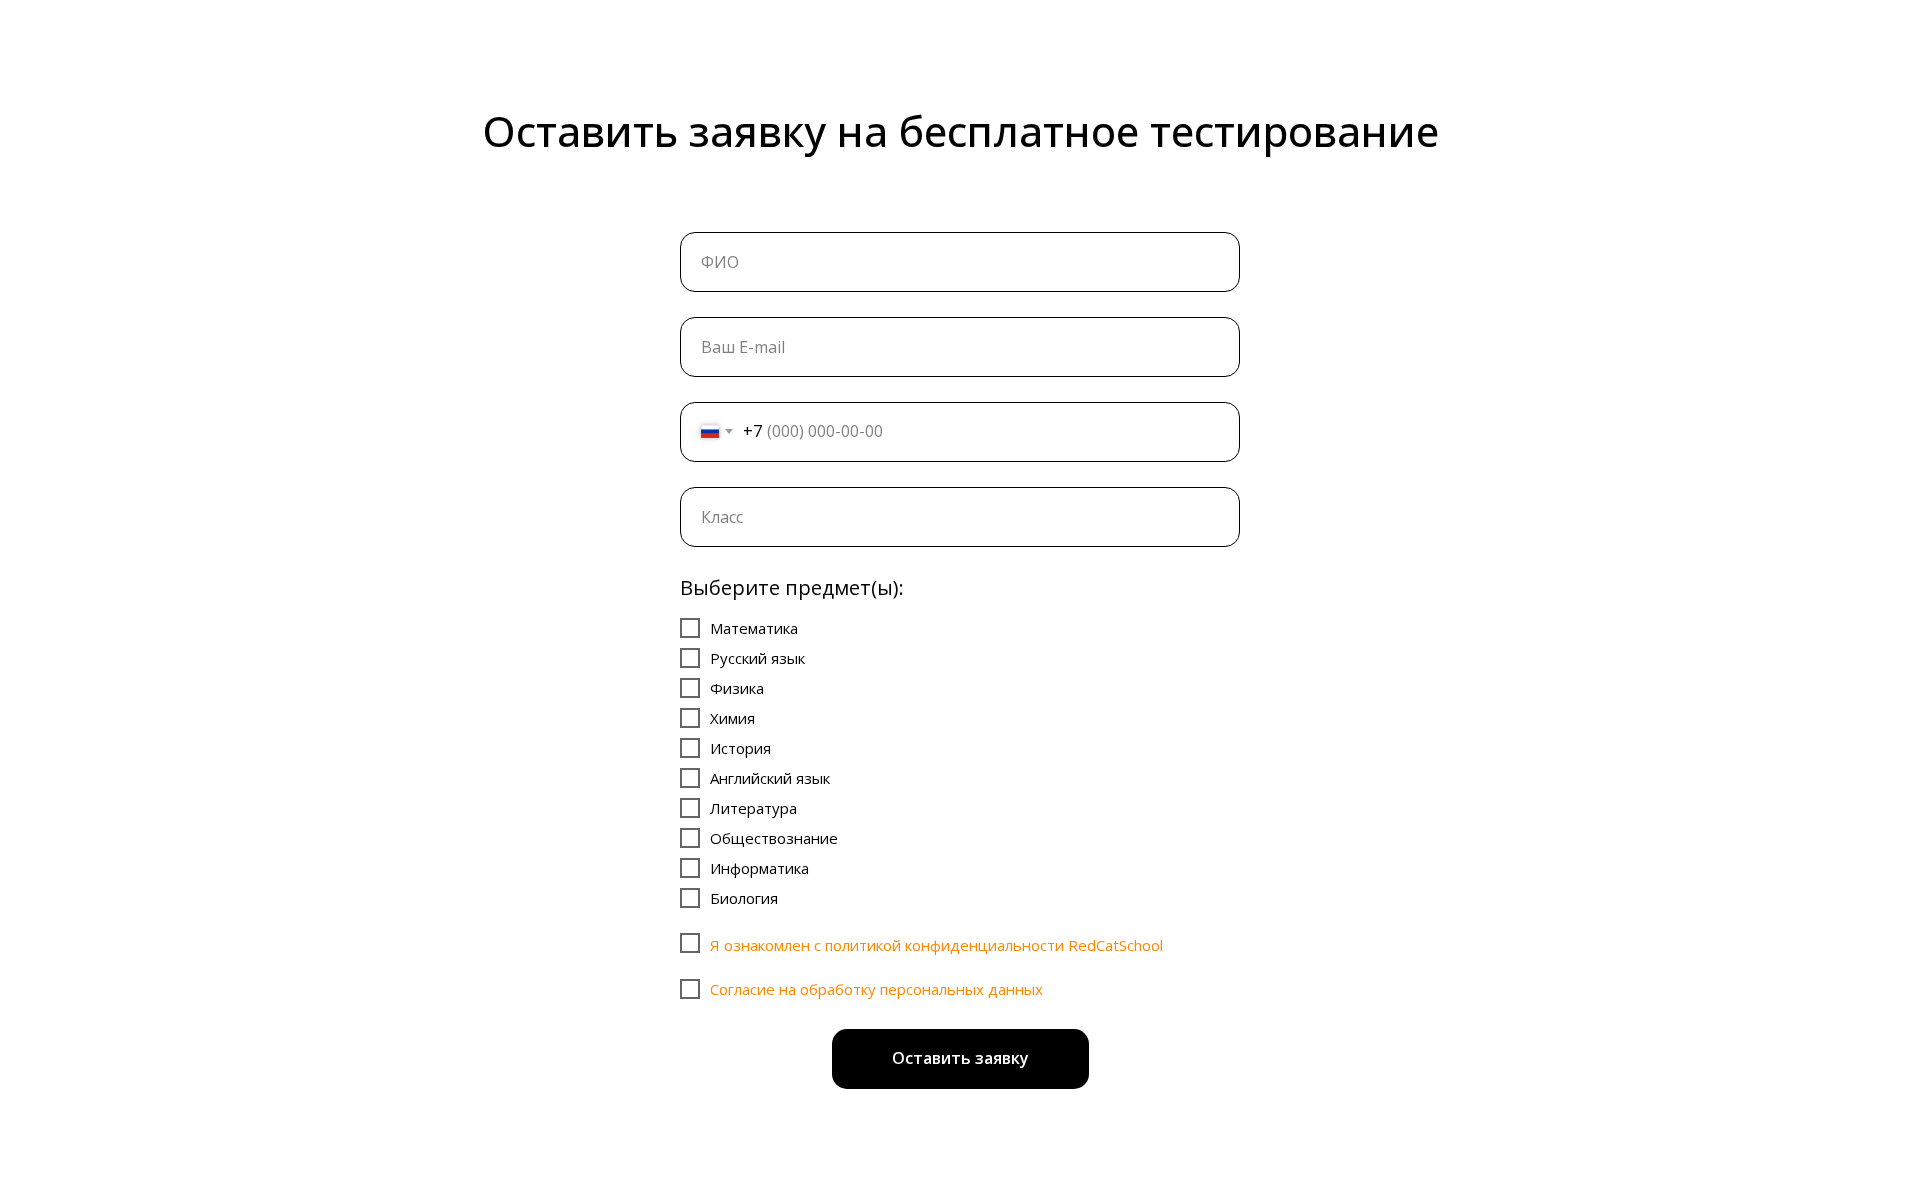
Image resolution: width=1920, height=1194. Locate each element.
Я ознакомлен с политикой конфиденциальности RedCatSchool (936, 945)
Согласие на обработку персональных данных (876, 989)
